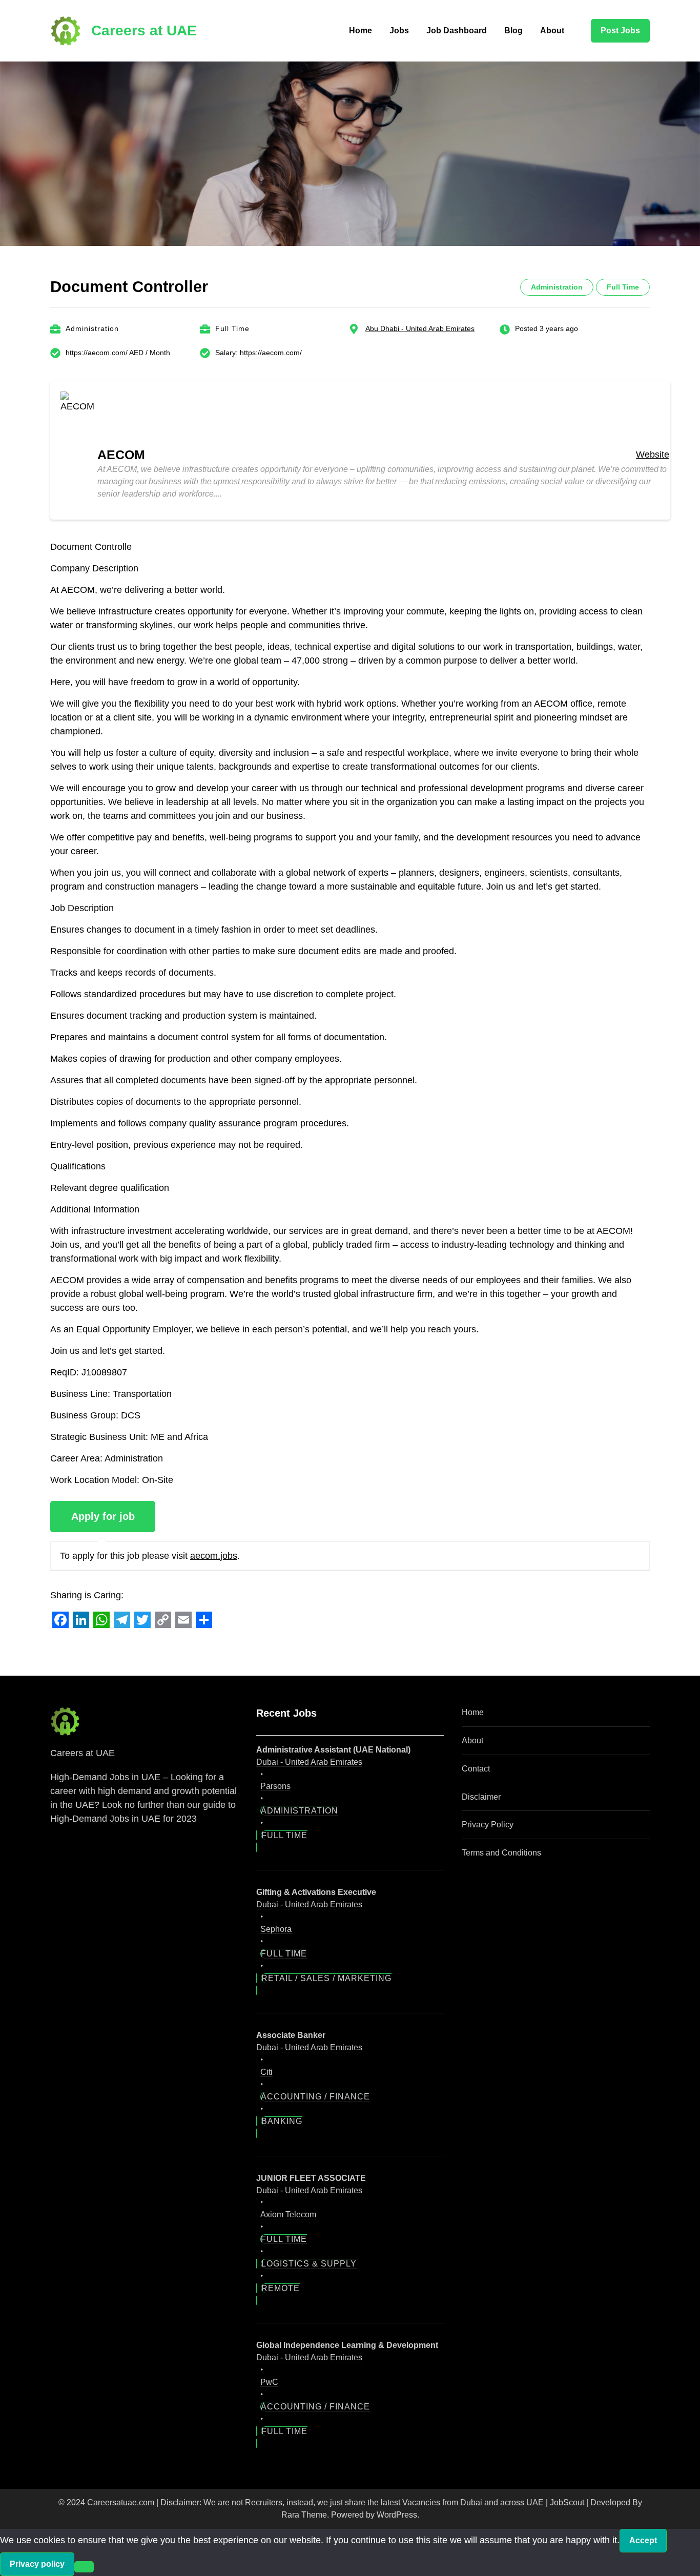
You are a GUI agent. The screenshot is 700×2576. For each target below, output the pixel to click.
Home (361, 30)
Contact (476, 1769)
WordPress (397, 2515)
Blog (513, 30)
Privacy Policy (488, 1825)
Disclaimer (481, 1797)
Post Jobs (620, 30)
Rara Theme (304, 2515)
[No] (84, 2567)
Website (653, 455)
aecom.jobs (214, 1556)
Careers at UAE (144, 30)
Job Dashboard (457, 30)
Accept (643, 2540)
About (552, 30)
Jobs (399, 30)
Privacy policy (37, 2564)
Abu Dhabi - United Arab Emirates (420, 328)
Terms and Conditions (501, 1853)
